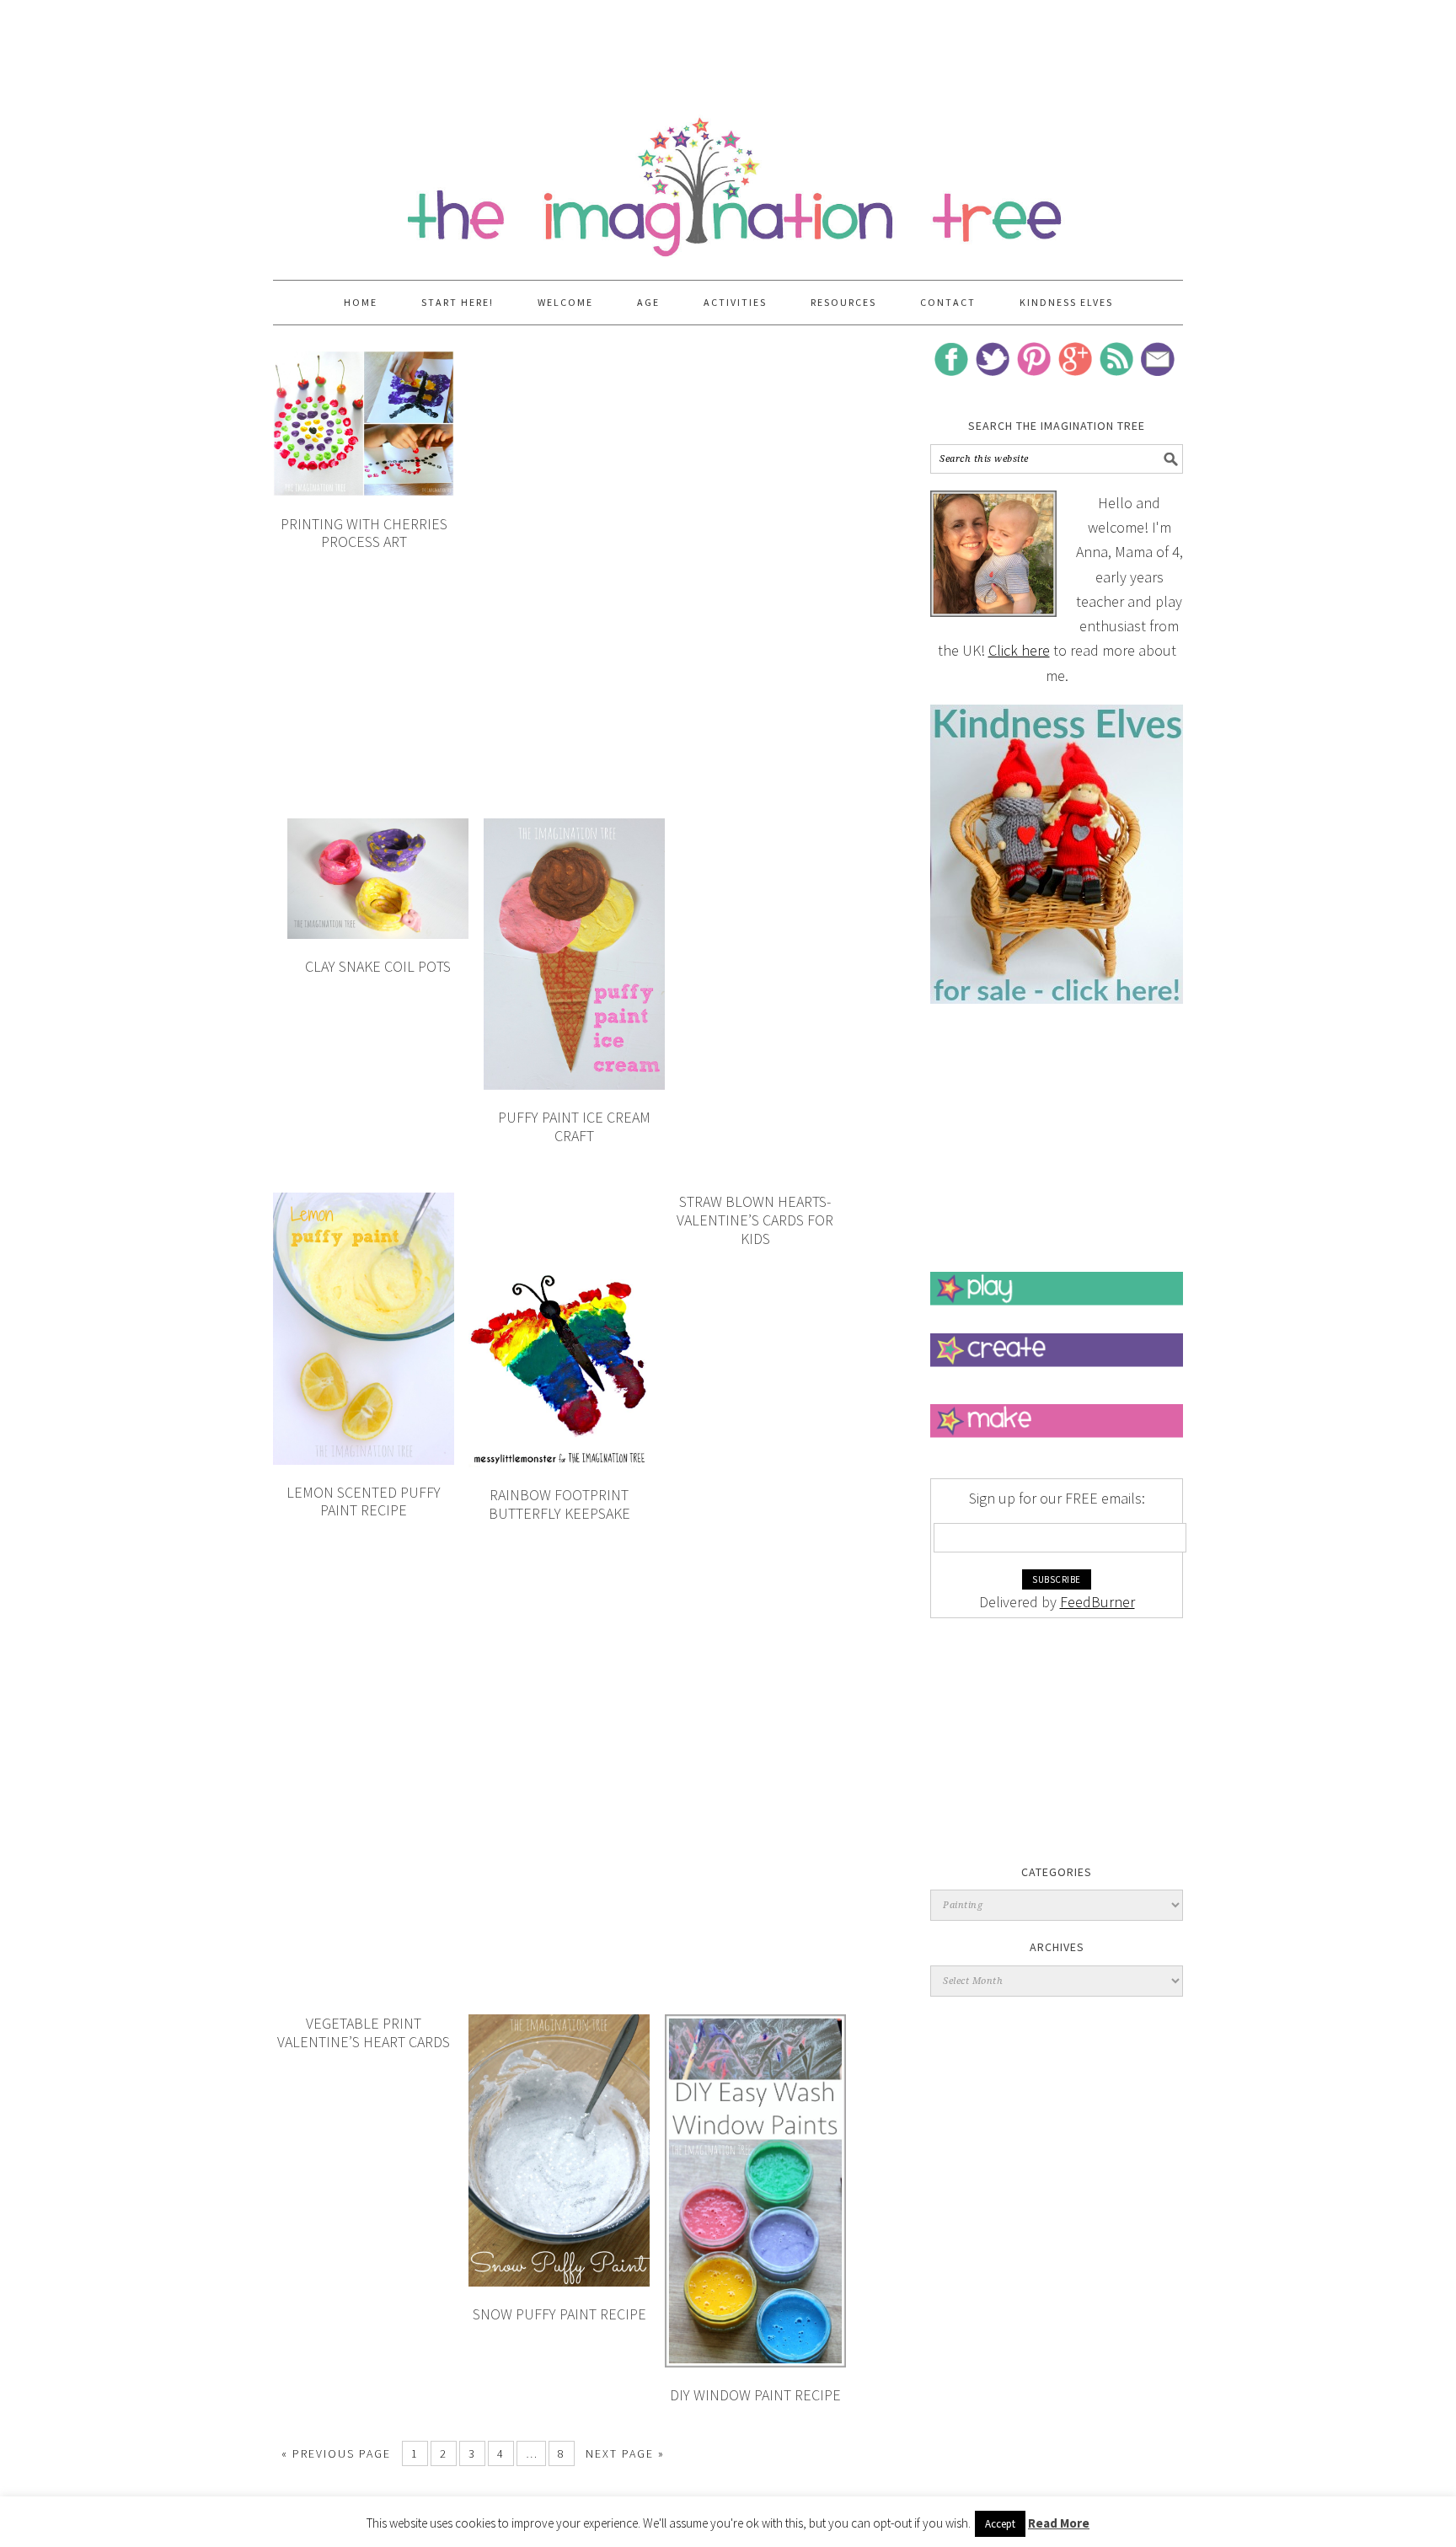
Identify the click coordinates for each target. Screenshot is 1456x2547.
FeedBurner (1097, 1602)
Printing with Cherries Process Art (364, 533)
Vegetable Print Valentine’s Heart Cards (364, 2032)
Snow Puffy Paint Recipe (559, 2314)
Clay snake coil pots (378, 966)
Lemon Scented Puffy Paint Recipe (364, 1501)
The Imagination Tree (728, 179)
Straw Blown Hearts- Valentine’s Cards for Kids (755, 1220)
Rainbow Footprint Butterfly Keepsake (559, 1504)
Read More (1059, 2523)
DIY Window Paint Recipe (755, 2395)
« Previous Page (336, 2453)
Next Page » (625, 2453)
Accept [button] (1000, 2524)
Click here (1019, 650)
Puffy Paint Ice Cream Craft (574, 1126)
